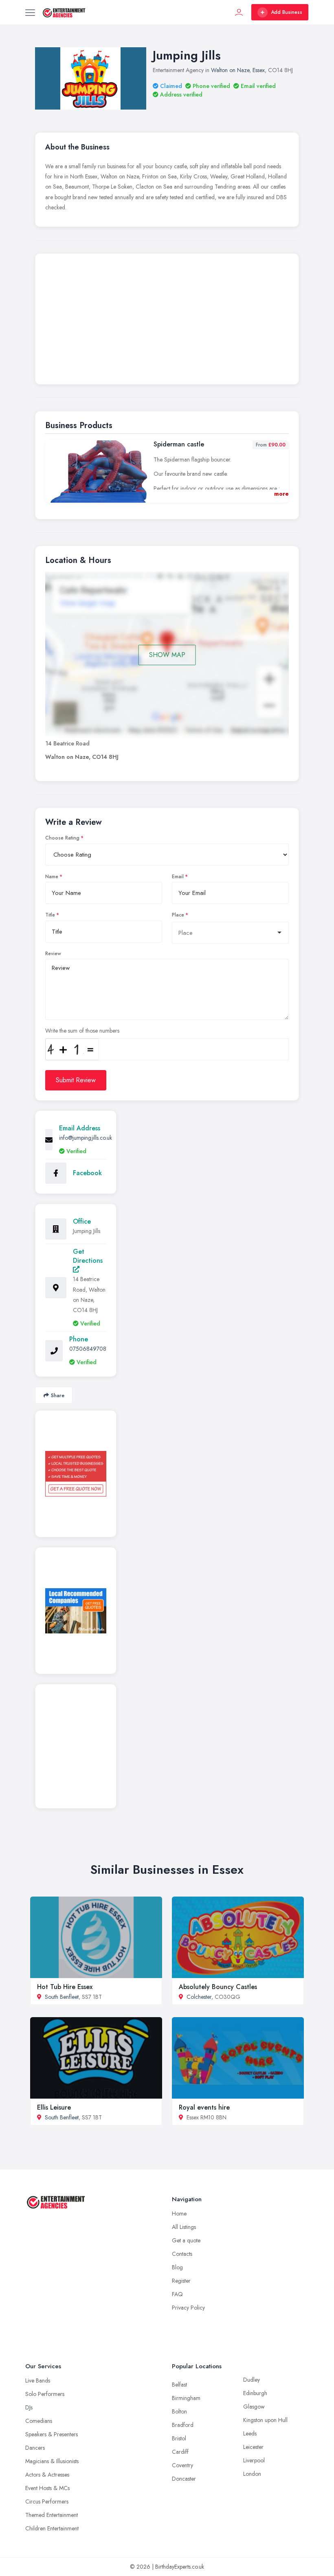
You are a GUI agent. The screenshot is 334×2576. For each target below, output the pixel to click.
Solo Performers (45, 2394)
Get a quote (186, 2240)
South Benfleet (62, 1997)
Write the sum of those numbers (82, 1031)
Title (50, 915)
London (252, 2474)
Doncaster (184, 2479)
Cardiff (180, 2452)
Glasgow (254, 2407)
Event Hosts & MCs (47, 2488)
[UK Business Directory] (76, 1611)
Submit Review (76, 1080)
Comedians (39, 2421)
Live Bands (38, 2380)
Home (179, 2213)
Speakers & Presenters (52, 2434)
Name (52, 877)
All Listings (184, 2227)
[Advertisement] (167, 321)
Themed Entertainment (52, 2515)
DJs (29, 2407)
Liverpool (254, 2460)
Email (178, 877)
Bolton (179, 2411)
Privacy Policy (188, 2308)
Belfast (179, 2385)
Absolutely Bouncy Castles (218, 1987)
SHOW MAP (167, 655)
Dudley (252, 2380)
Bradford (183, 2425)
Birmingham (186, 2398)
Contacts (182, 2254)
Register (181, 2281)
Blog (177, 2267)
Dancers (35, 2448)
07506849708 (88, 1349)
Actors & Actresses (47, 2475)
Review (53, 954)
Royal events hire (204, 2107)
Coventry (182, 2465)
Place (178, 915)
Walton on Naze (230, 70)
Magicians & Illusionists (52, 2461)
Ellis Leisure (54, 2107)
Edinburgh (255, 2393)
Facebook (87, 1173)
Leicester (253, 2447)
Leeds (250, 2433)
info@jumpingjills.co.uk (86, 1138)
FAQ (177, 2294)
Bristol (179, 2438)
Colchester (199, 1997)
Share (58, 1395)
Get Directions (88, 1256)
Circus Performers (47, 2501)
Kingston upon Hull (265, 2420)
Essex (259, 70)
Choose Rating (62, 838)
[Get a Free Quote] (76, 1474)
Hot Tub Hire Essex (65, 1987)
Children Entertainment (52, 2528)
